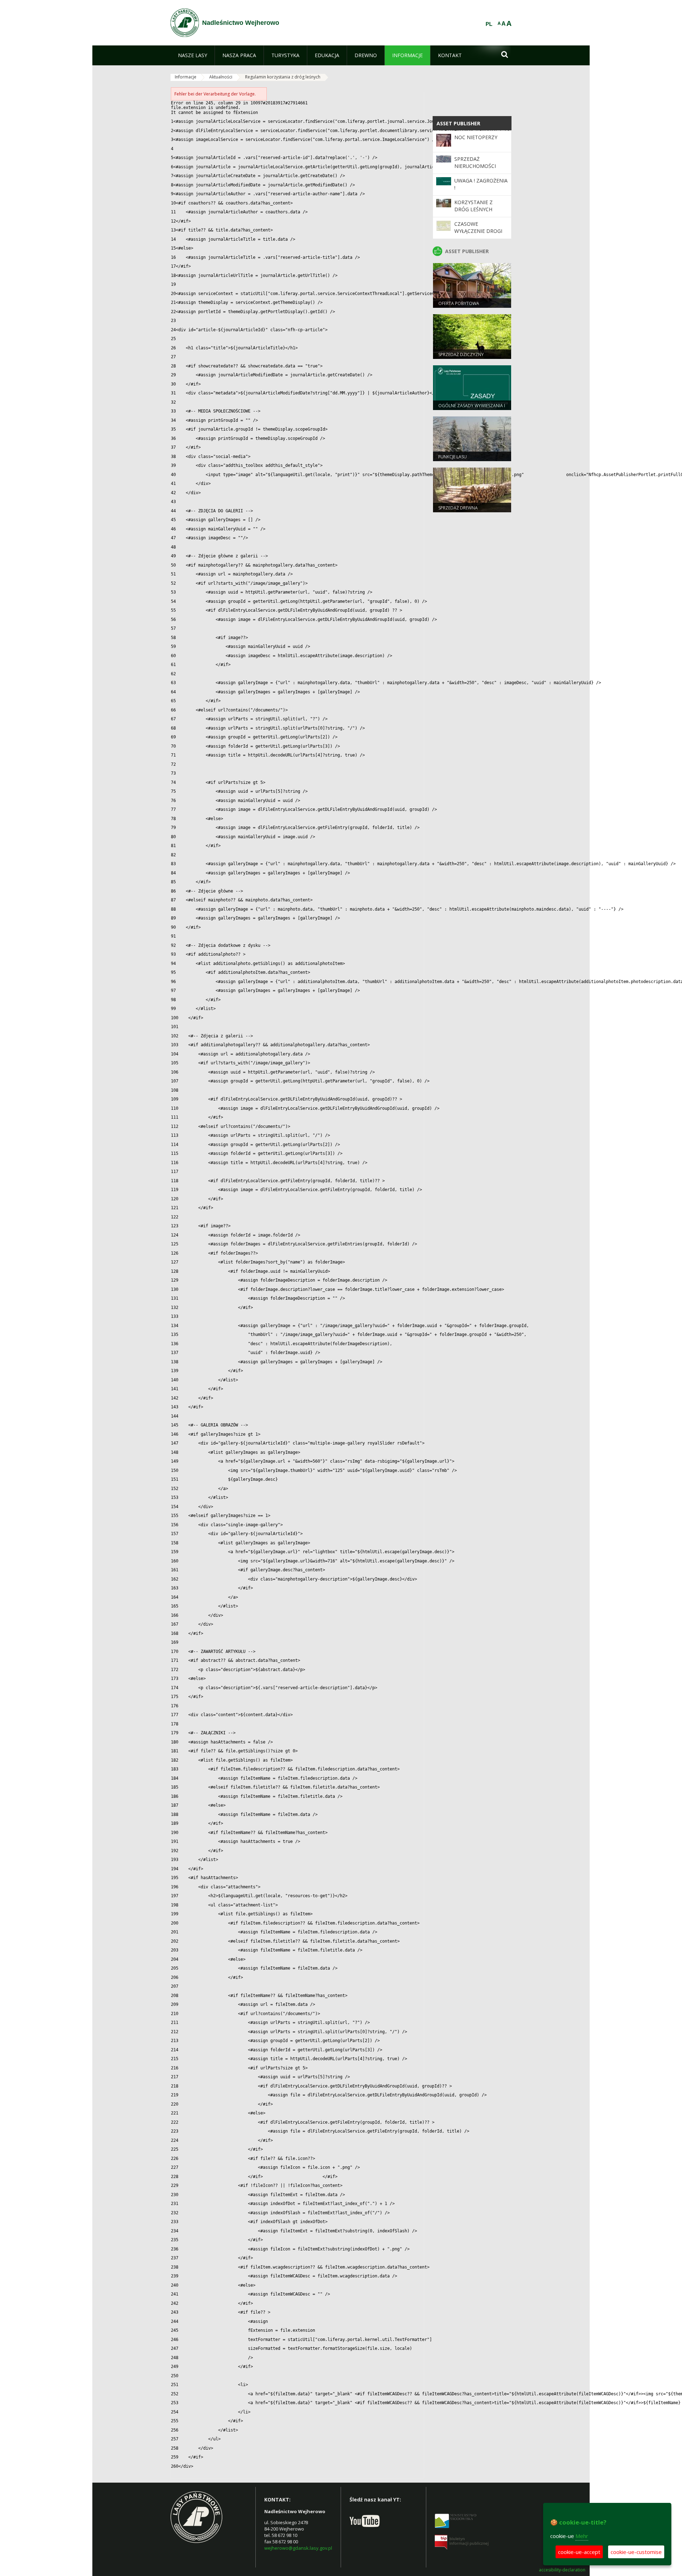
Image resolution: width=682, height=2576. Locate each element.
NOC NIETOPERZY (476, 137)
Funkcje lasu (453, 457)
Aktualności (221, 77)
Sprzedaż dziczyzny (461, 354)
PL (489, 24)
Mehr (582, 2536)
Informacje (186, 77)
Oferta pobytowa (459, 303)
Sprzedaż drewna (458, 508)
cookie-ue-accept (579, 2552)
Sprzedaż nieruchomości (475, 162)
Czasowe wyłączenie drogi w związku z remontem (478, 235)
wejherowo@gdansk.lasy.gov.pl (298, 2548)
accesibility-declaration (562, 2570)
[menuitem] (193, 55)
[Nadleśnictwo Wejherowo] (185, 23)
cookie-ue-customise (636, 2552)
